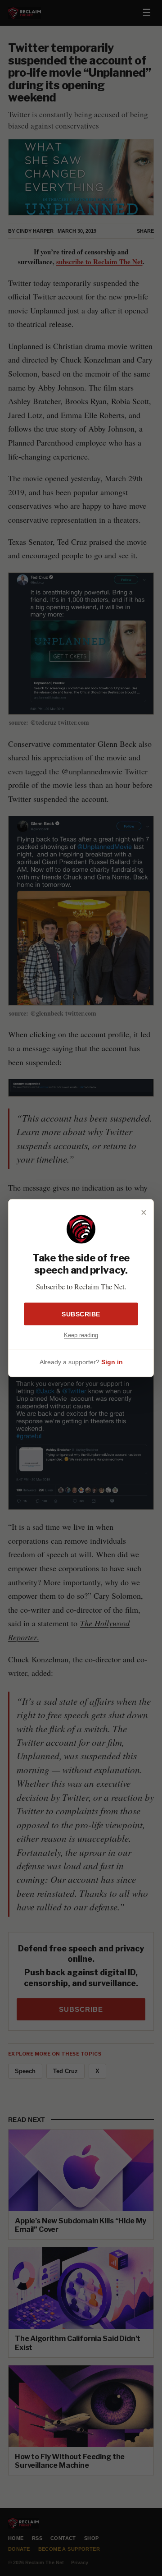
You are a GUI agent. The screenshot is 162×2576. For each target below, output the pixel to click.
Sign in (112, 1362)
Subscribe (81, 1314)
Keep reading (81, 1335)
